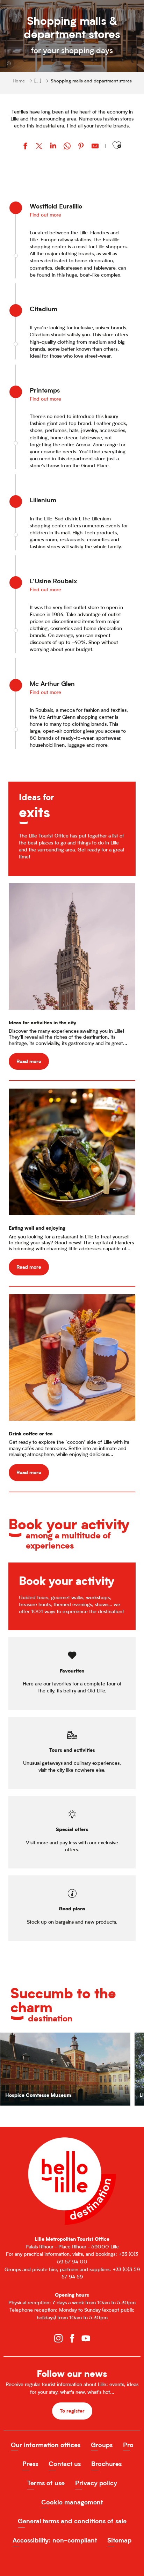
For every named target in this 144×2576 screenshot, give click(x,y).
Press (30, 2464)
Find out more (45, 215)
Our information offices (46, 2445)
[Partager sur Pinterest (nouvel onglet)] (81, 147)
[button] (117, 145)
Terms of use (46, 2483)
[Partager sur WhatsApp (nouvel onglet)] (67, 147)
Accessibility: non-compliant (55, 2540)
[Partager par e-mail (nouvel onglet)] (95, 147)
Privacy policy (96, 2483)
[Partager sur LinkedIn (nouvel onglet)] (53, 147)
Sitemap (119, 2540)
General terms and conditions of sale (72, 2521)
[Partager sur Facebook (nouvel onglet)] (25, 147)
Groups (102, 2445)
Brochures (106, 2464)
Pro (128, 2445)
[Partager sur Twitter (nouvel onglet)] (39, 147)
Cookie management (72, 2502)
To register (72, 2411)
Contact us (65, 2464)
